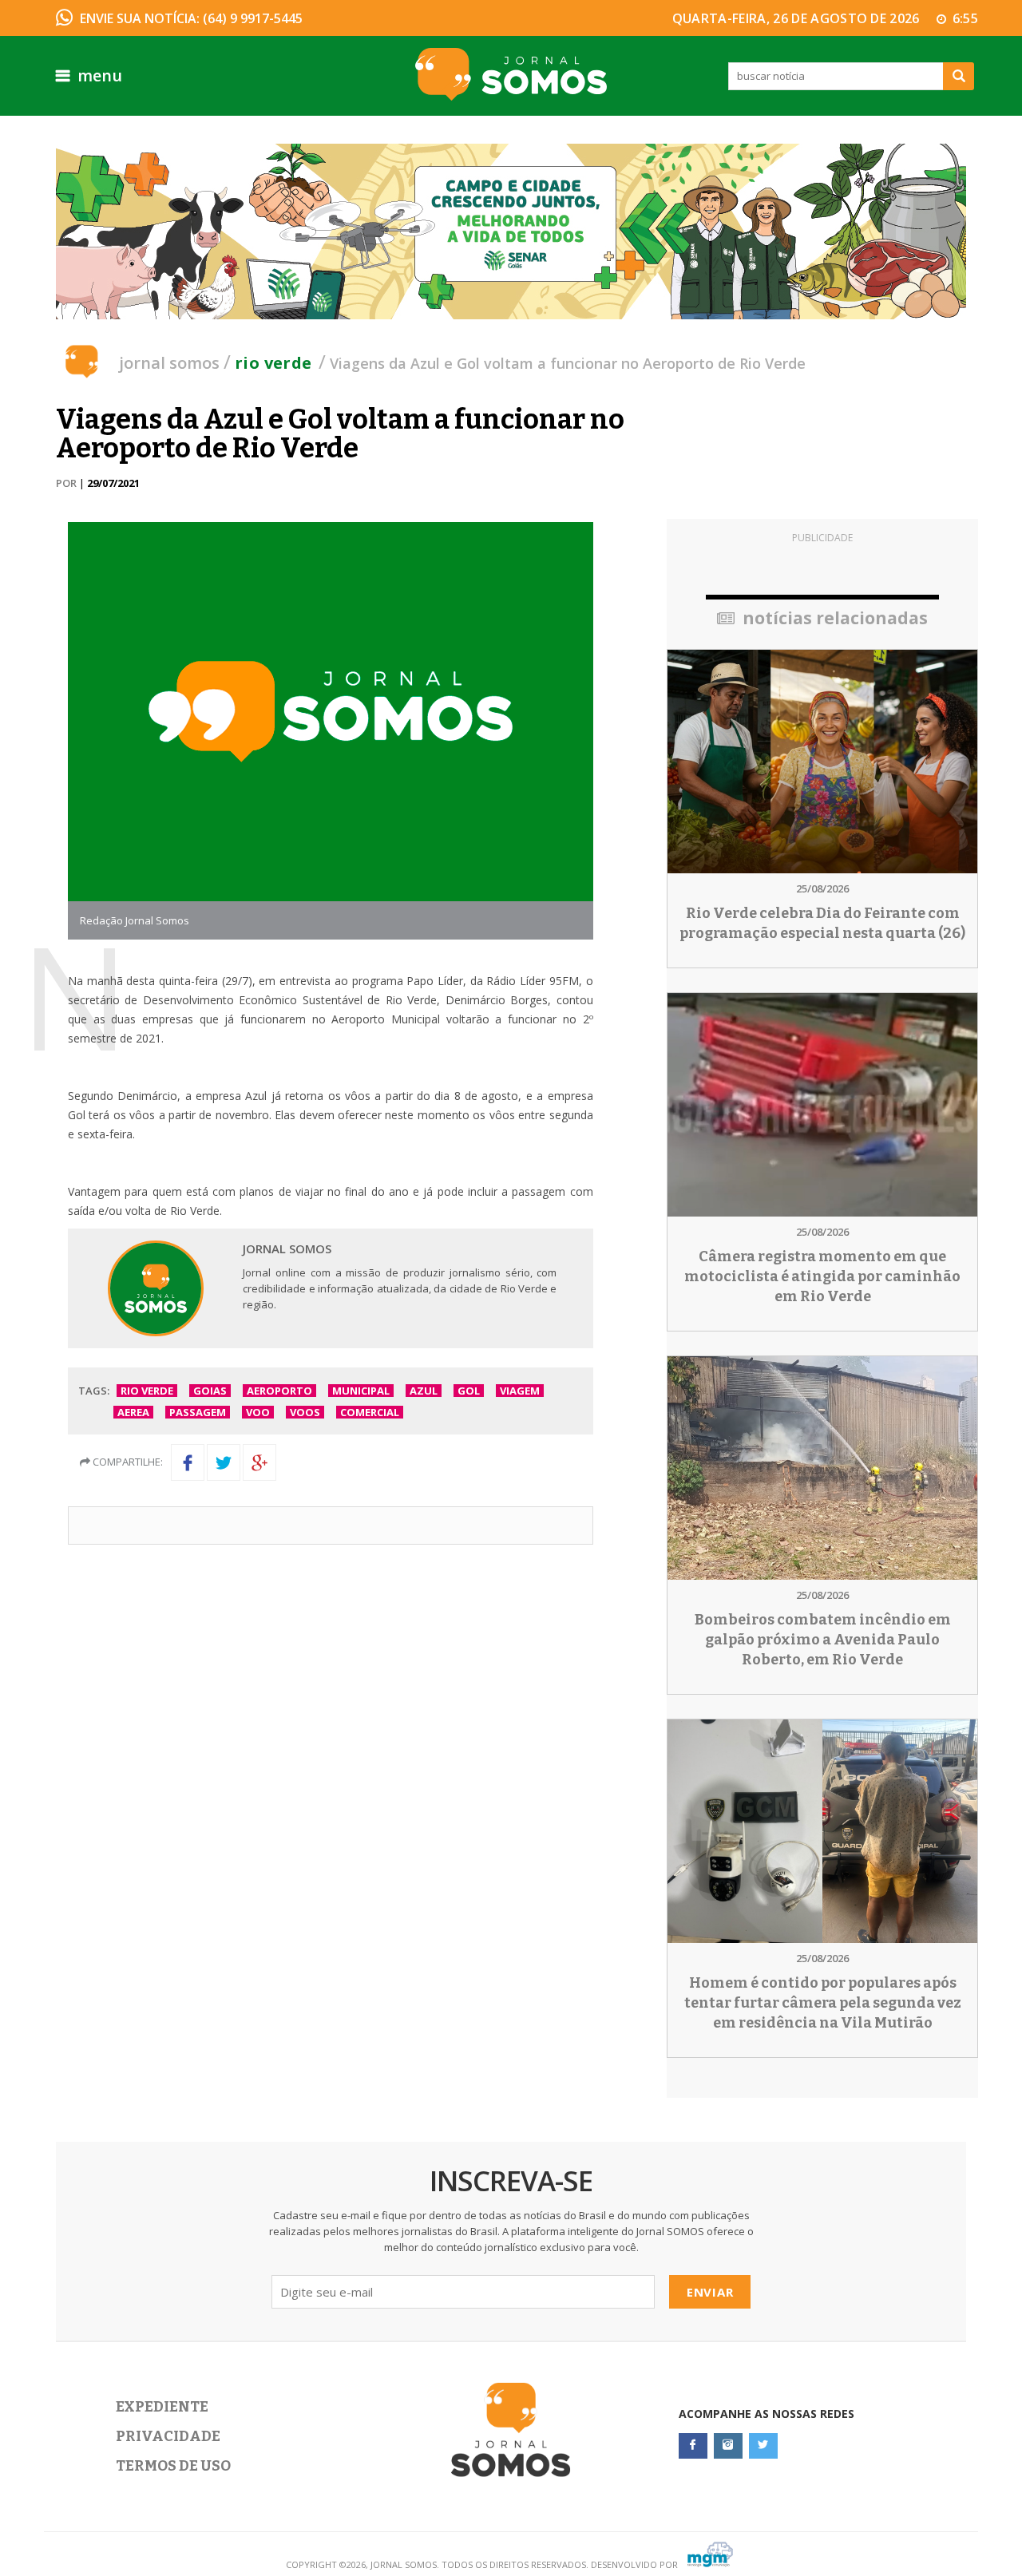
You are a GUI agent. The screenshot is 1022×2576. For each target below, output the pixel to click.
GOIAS (210, 1391)
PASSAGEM (198, 1412)
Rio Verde (273, 363)
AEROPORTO (279, 1391)
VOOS (305, 1412)
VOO (258, 1412)
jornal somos (169, 363)
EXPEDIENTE (162, 2407)
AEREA (133, 1412)
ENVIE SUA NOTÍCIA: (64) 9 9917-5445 (191, 18)
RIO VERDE (147, 1391)
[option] (511, 231)
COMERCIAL (370, 1412)
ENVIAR (710, 2292)
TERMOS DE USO (173, 2466)
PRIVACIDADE (168, 2436)
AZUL (424, 1391)
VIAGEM (520, 1391)
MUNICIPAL (361, 1391)
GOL (469, 1391)
